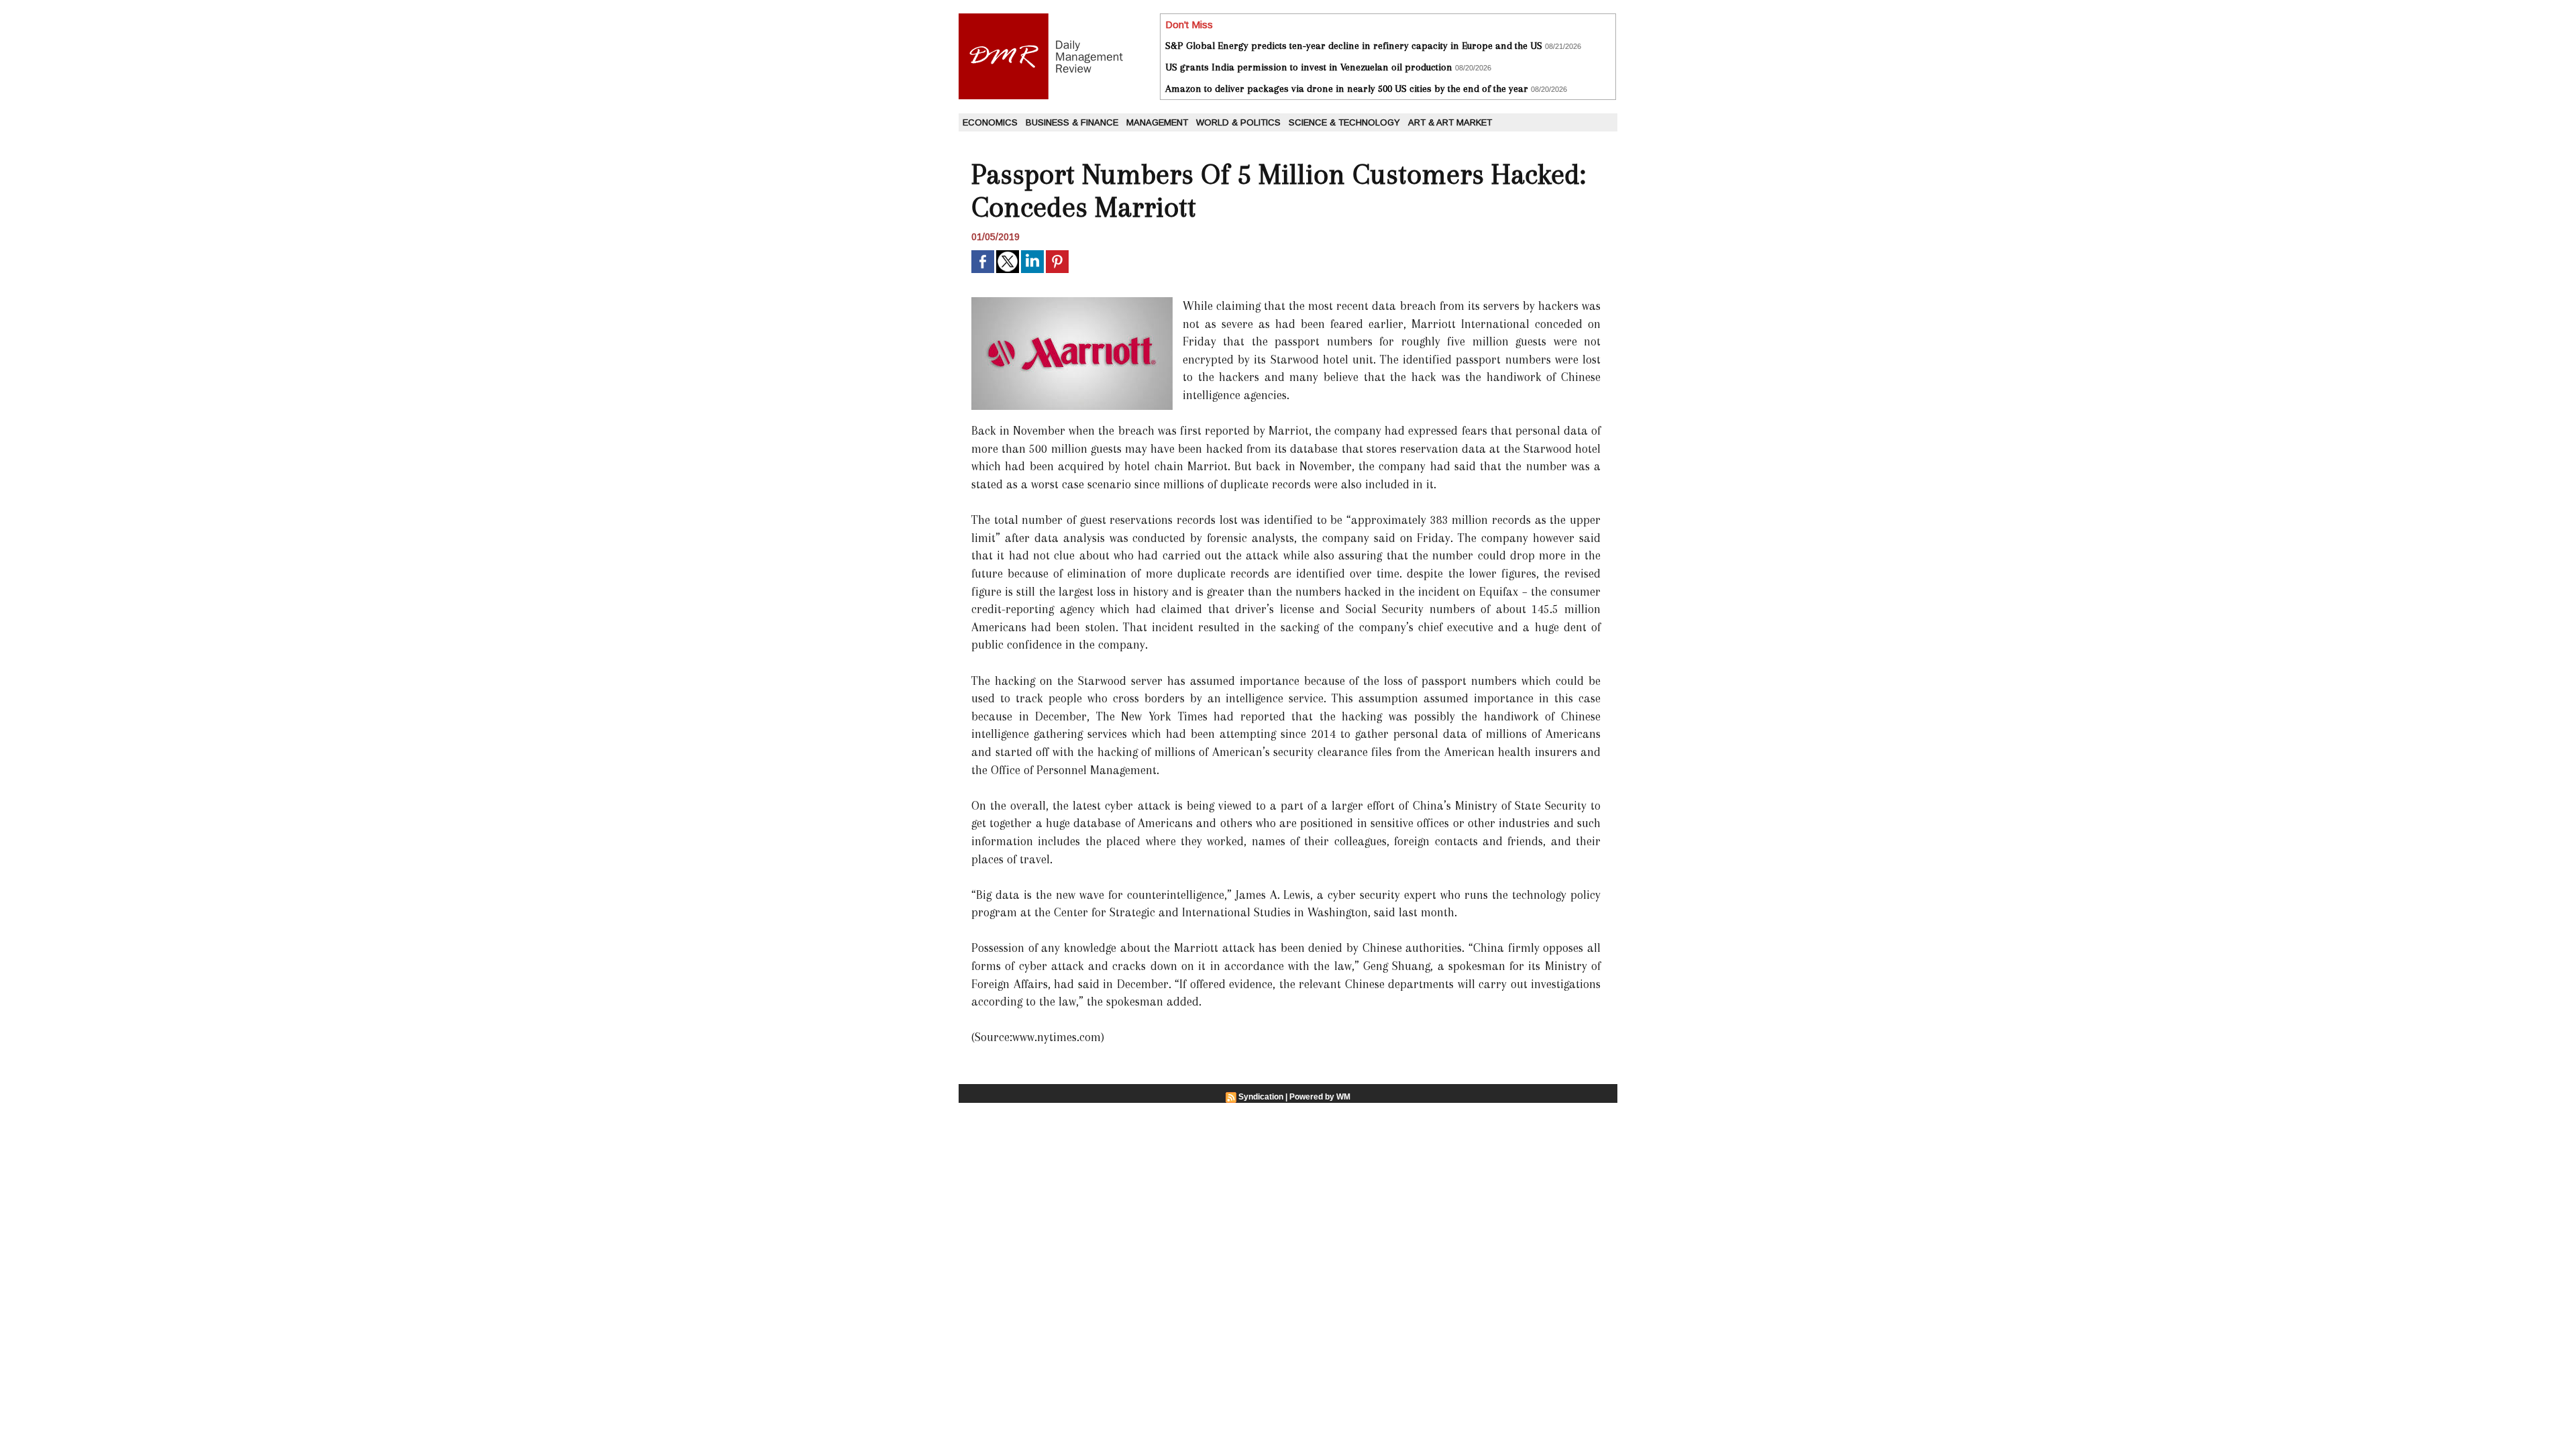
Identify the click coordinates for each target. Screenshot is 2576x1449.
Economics (990, 122)
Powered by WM (1320, 1097)
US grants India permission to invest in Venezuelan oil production (1309, 67)
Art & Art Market (1450, 122)
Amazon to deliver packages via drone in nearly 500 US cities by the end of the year (1347, 89)
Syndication (1261, 1097)
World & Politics (1238, 122)
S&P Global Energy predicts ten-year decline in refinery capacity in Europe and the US (1354, 46)
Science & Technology (1344, 122)
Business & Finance (1072, 122)
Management (1157, 122)
